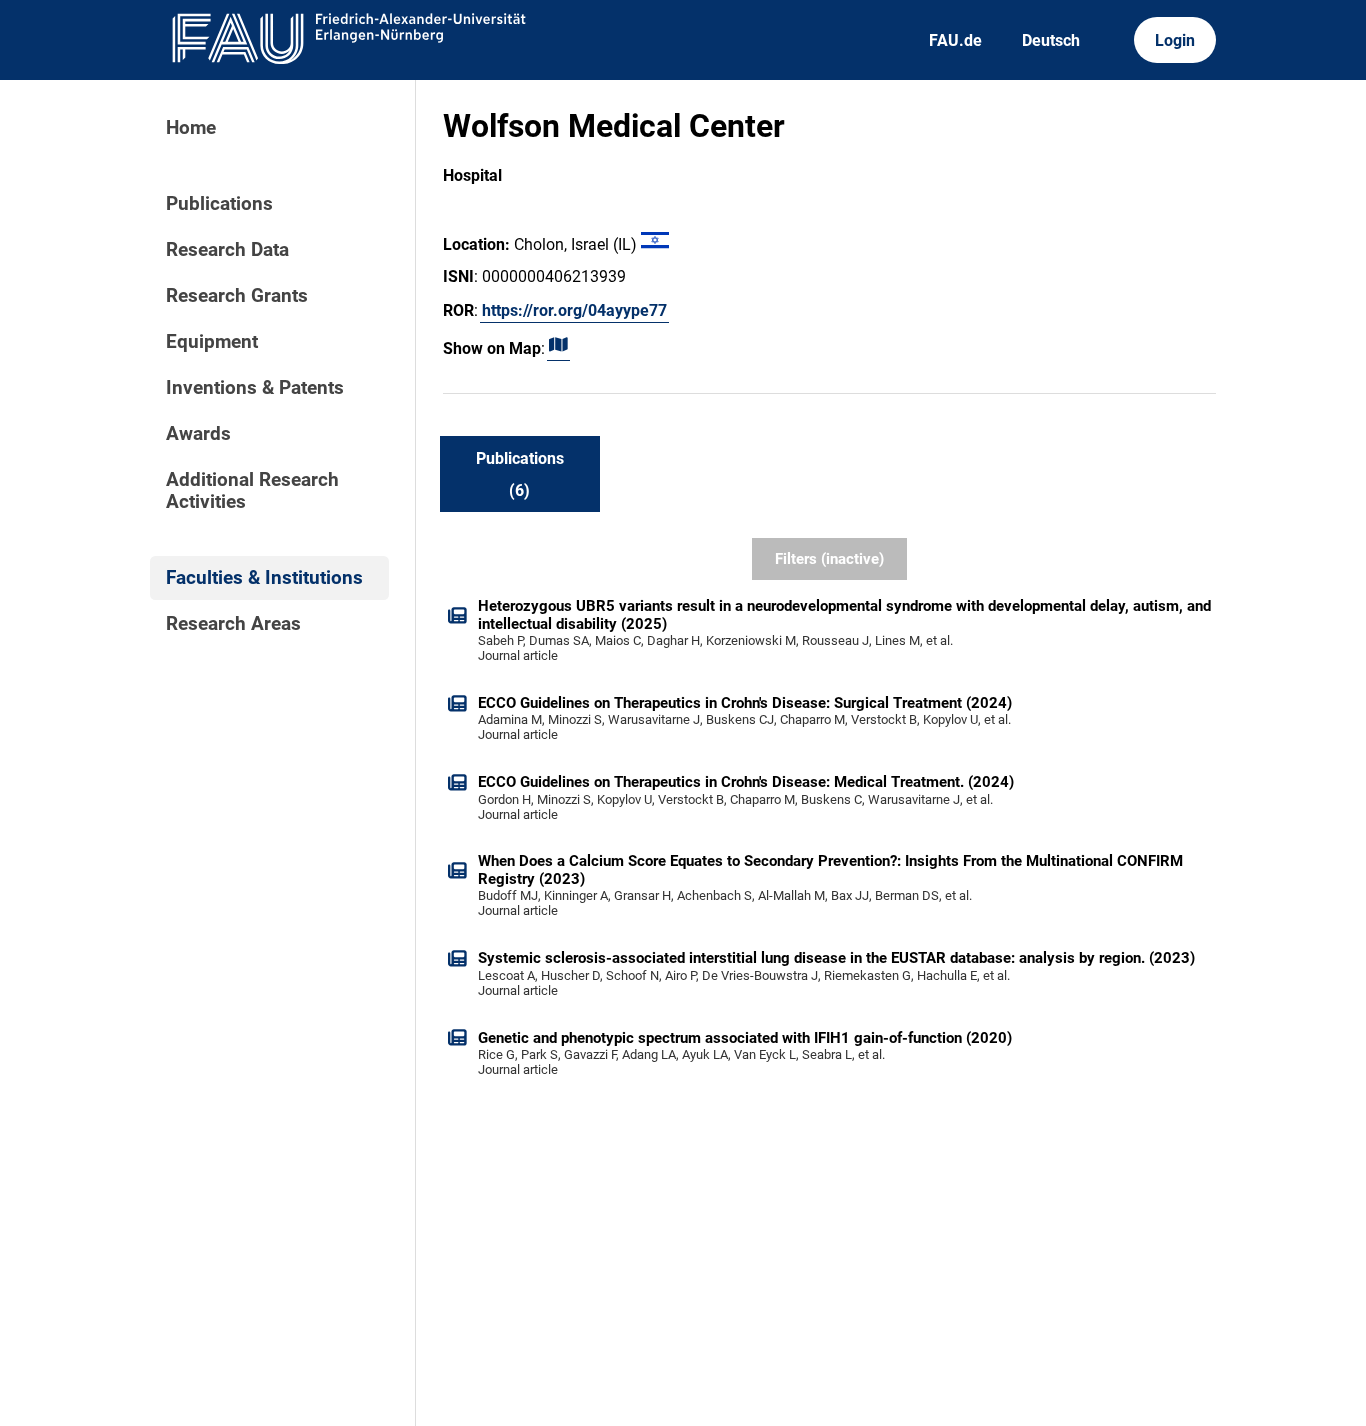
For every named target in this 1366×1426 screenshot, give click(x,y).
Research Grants (237, 296)
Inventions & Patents (255, 388)
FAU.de (955, 40)
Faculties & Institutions (264, 578)
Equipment (212, 342)
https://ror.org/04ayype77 (574, 310)
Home (191, 128)
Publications (219, 204)
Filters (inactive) (829, 559)
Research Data (227, 250)
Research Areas (233, 624)
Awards (198, 434)
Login (1175, 40)
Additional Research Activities (252, 491)
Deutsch (1051, 40)
